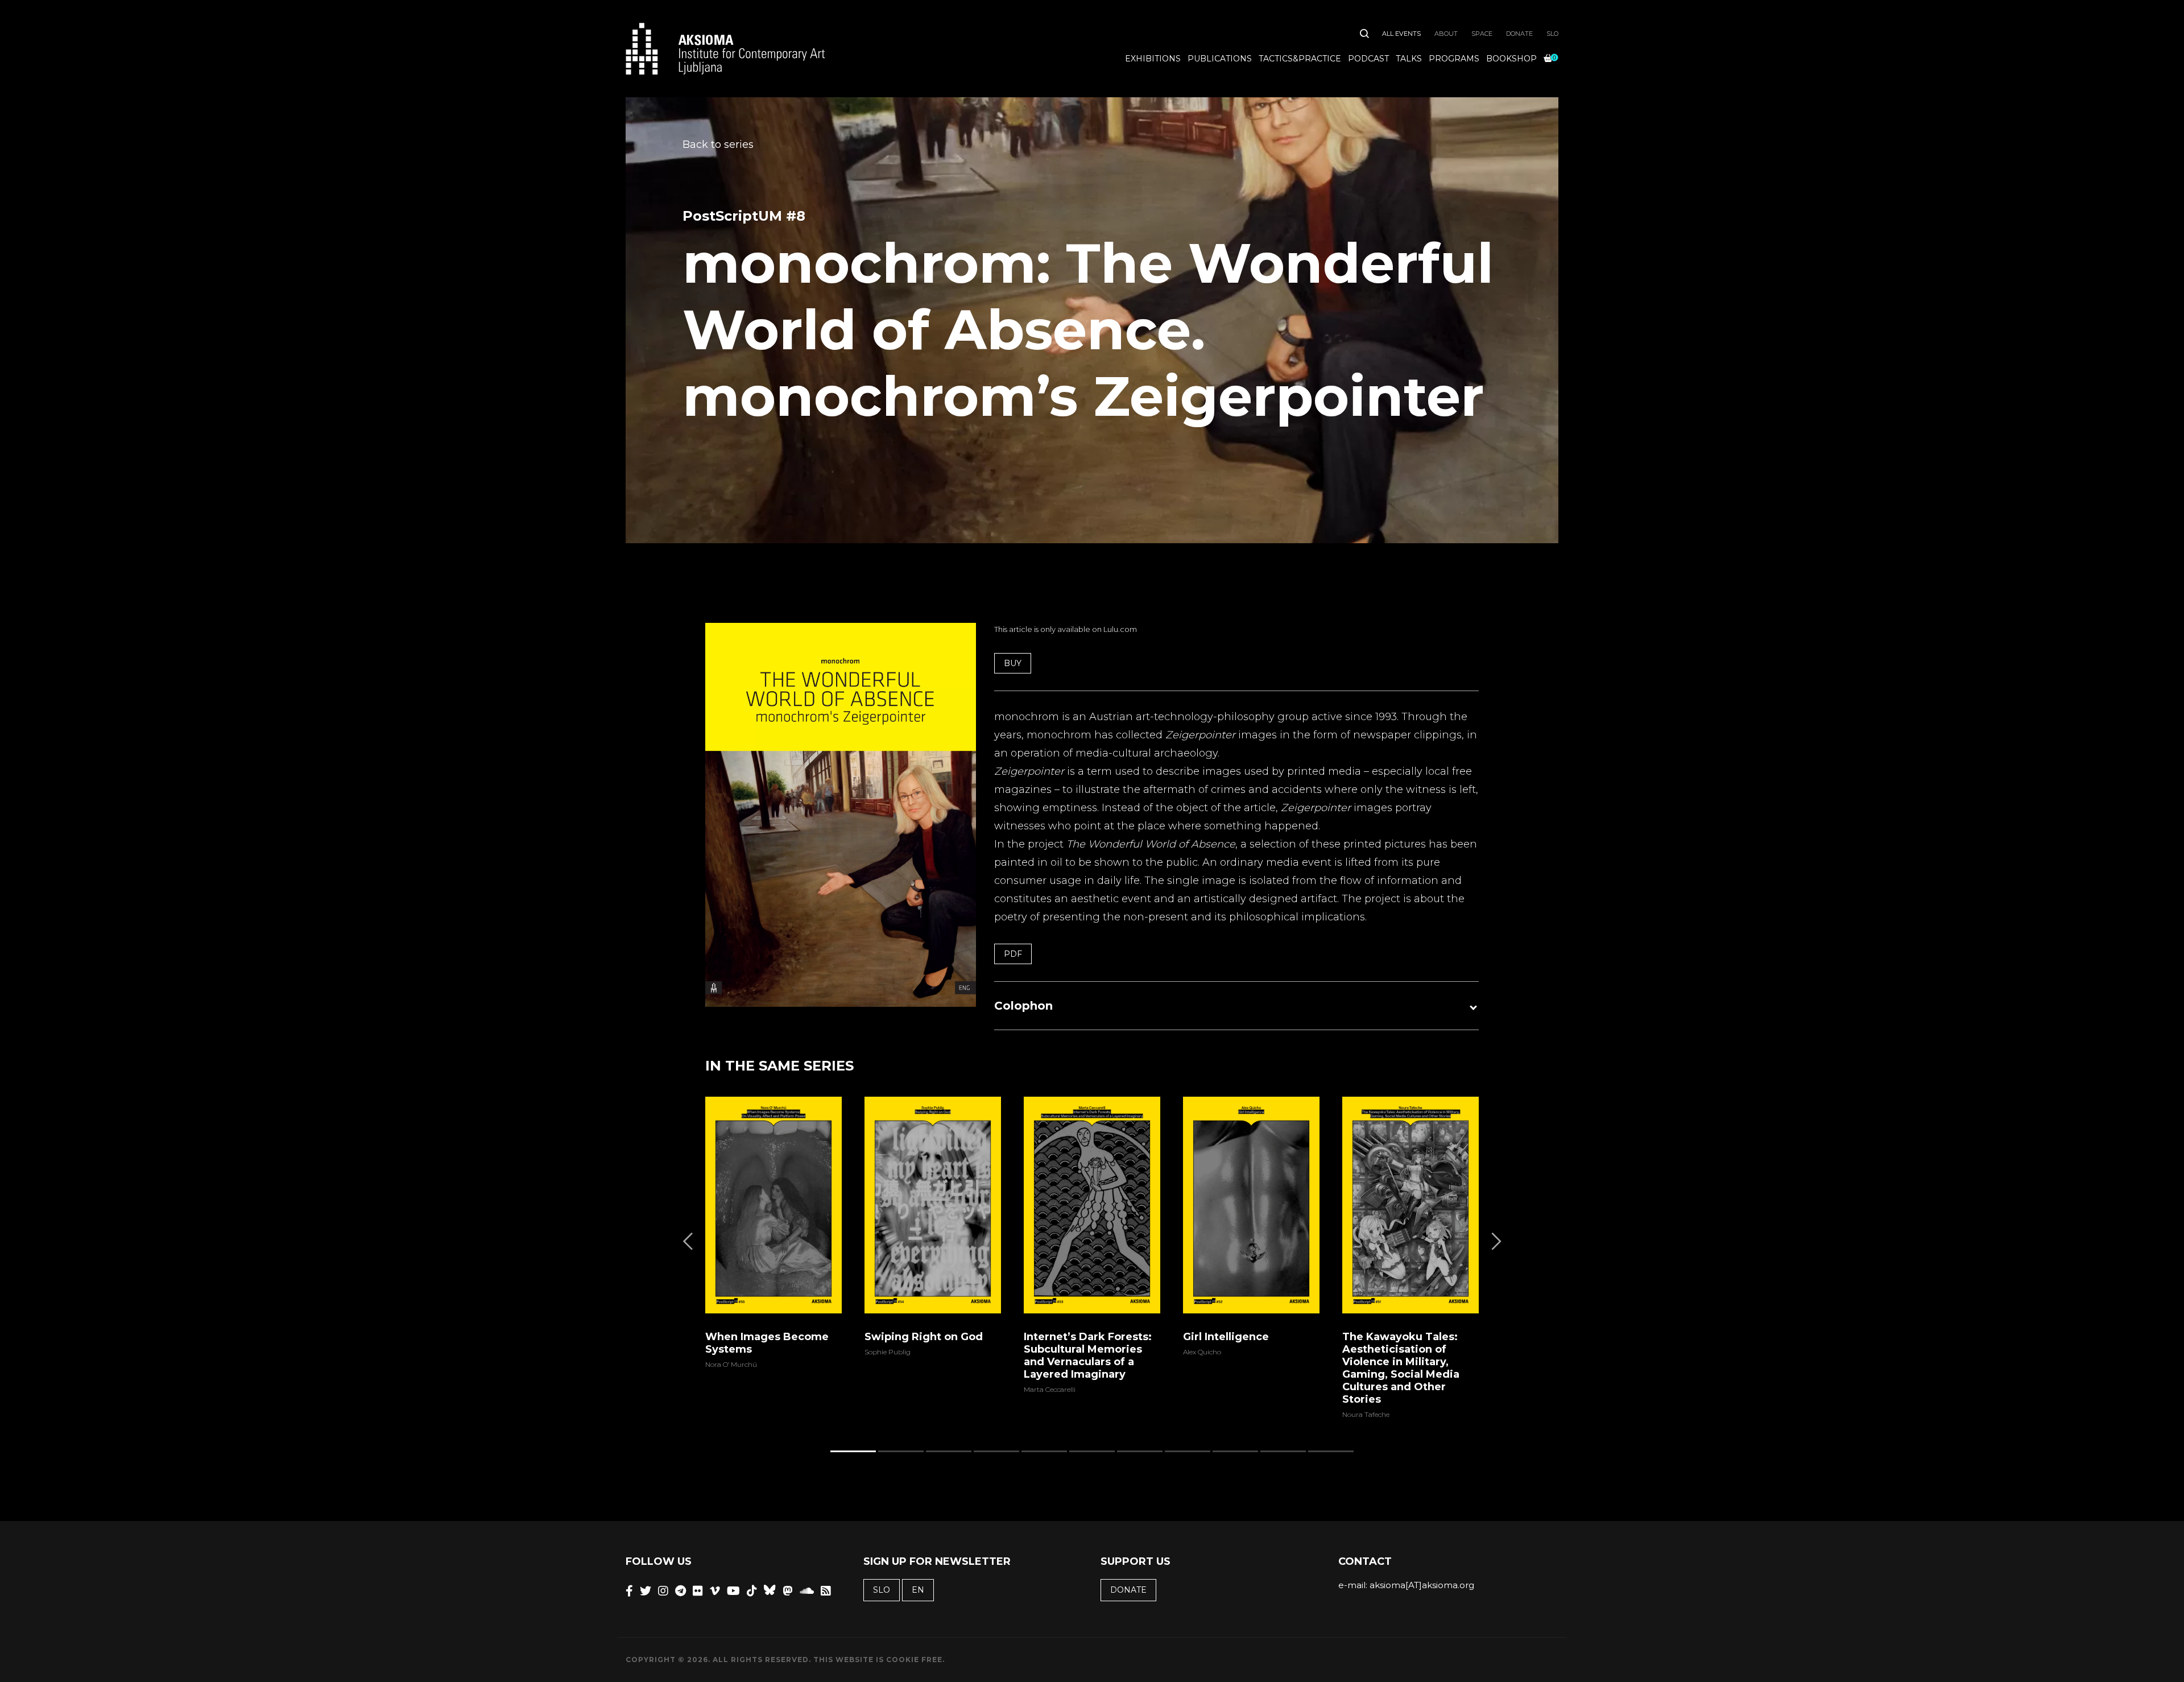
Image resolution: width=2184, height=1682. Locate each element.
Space (1482, 34)
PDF (1013, 954)
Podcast (1368, 59)
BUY (1013, 663)
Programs (1454, 59)
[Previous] (689, 1241)
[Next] (1495, 1241)
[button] (1236, 1006)
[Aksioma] (725, 49)
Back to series (718, 144)
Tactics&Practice (1300, 59)
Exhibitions (1153, 59)
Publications (1220, 59)
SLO (1552, 34)
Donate (1519, 34)
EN (918, 1590)
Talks (1409, 59)
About (1446, 34)
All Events (1401, 34)
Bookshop (1511, 59)
